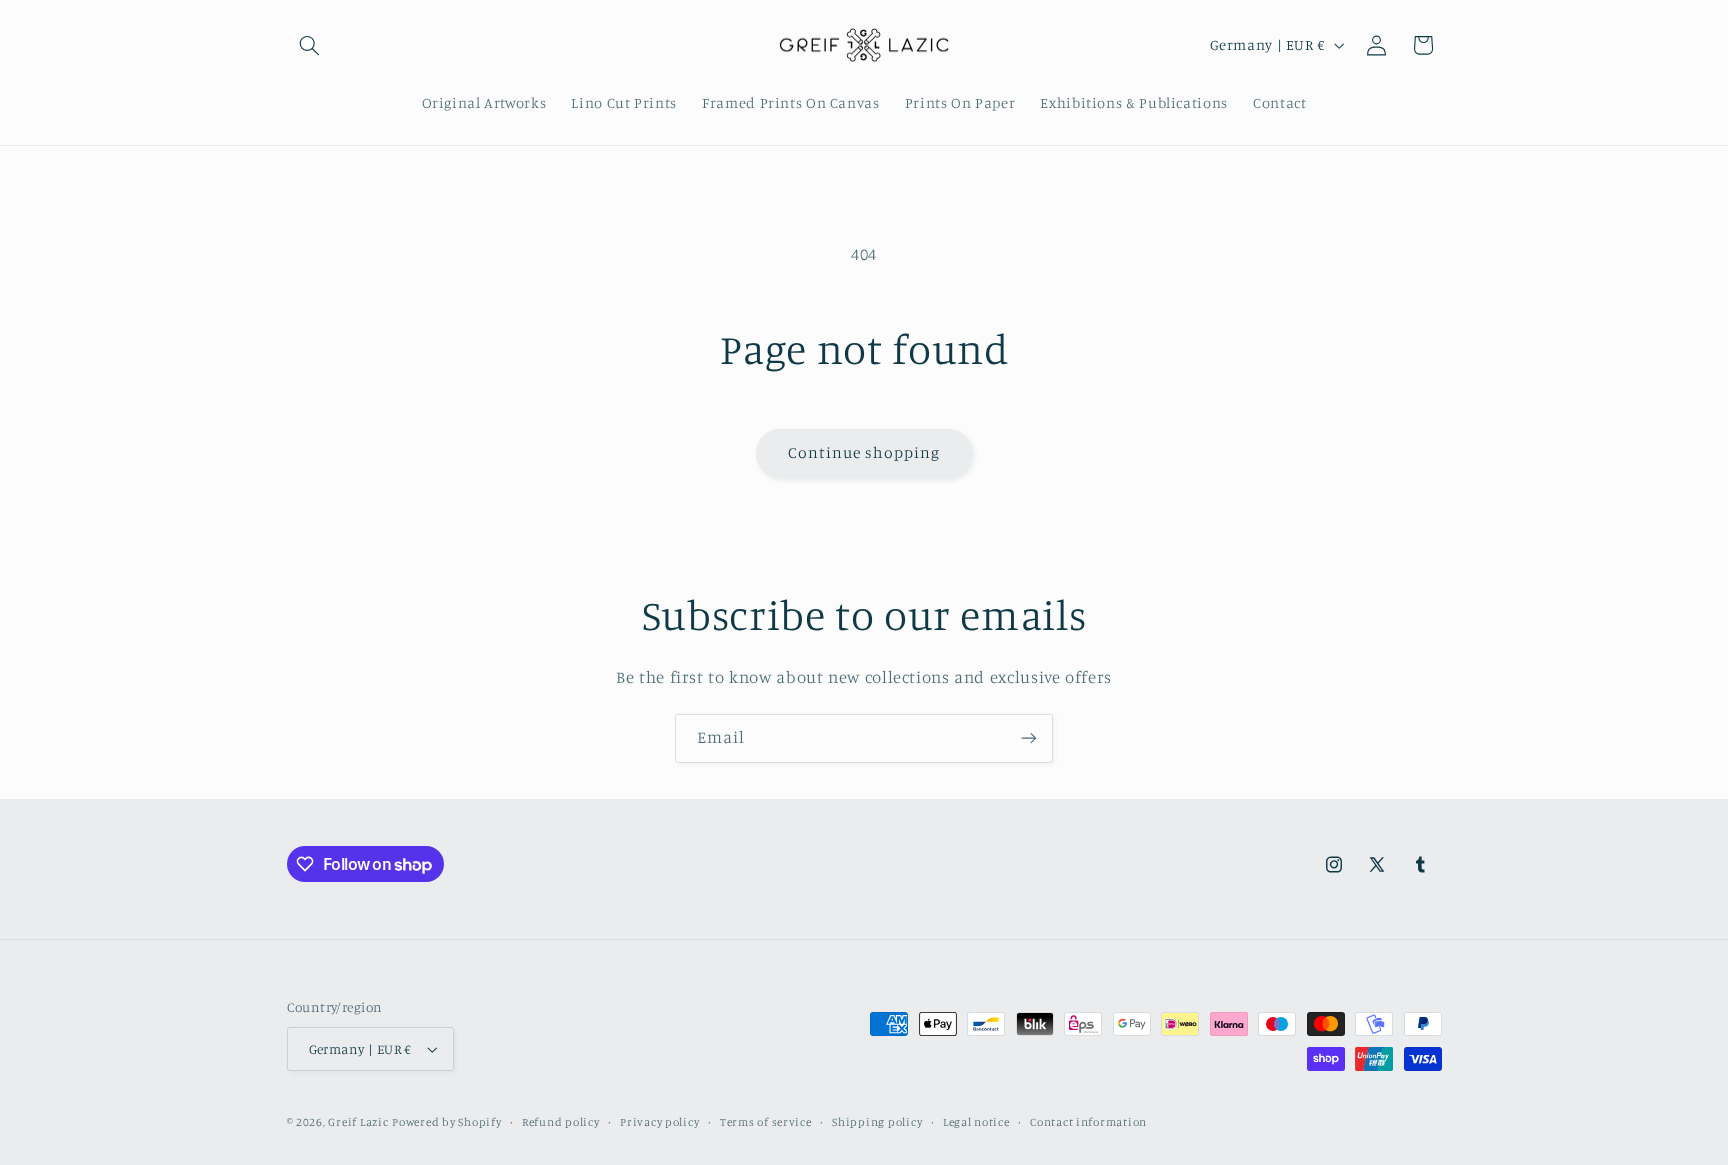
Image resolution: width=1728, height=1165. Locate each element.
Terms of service (766, 1122)
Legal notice (976, 1122)
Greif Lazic (358, 1122)
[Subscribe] (1029, 738)
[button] (310, 45)
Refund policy (561, 1122)
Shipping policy (877, 1122)
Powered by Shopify (446, 1122)
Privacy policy (659, 1122)
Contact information (1088, 1122)
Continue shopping (864, 452)
